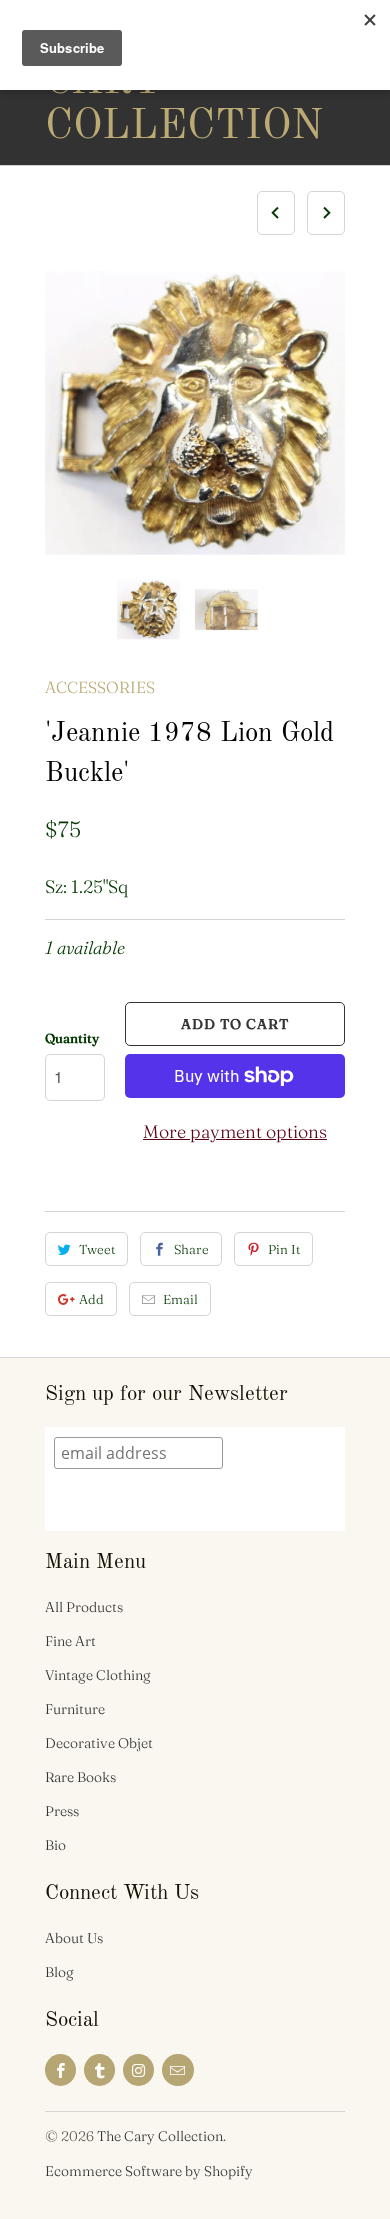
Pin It (284, 1249)
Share (191, 1249)
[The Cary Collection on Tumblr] (99, 2070)
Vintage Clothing (98, 1675)
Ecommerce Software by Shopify (149, 2171)
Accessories (100, 687)
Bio (55, 1845)
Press (62, 1811)
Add (91, 1299)
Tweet (97, 1249)
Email (180, 1299)
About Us (74, 1938)
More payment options (235, 1131)
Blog (59, 1972)
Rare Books (80, 1777)
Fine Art (70, 1641)
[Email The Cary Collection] (177, 2070)
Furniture (75, 1709)
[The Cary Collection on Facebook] (60, 2070)
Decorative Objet (99, 1743)
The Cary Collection (125, 82)
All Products (84, 1607)
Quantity (72, 1038)
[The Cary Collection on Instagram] (138, 2070)
